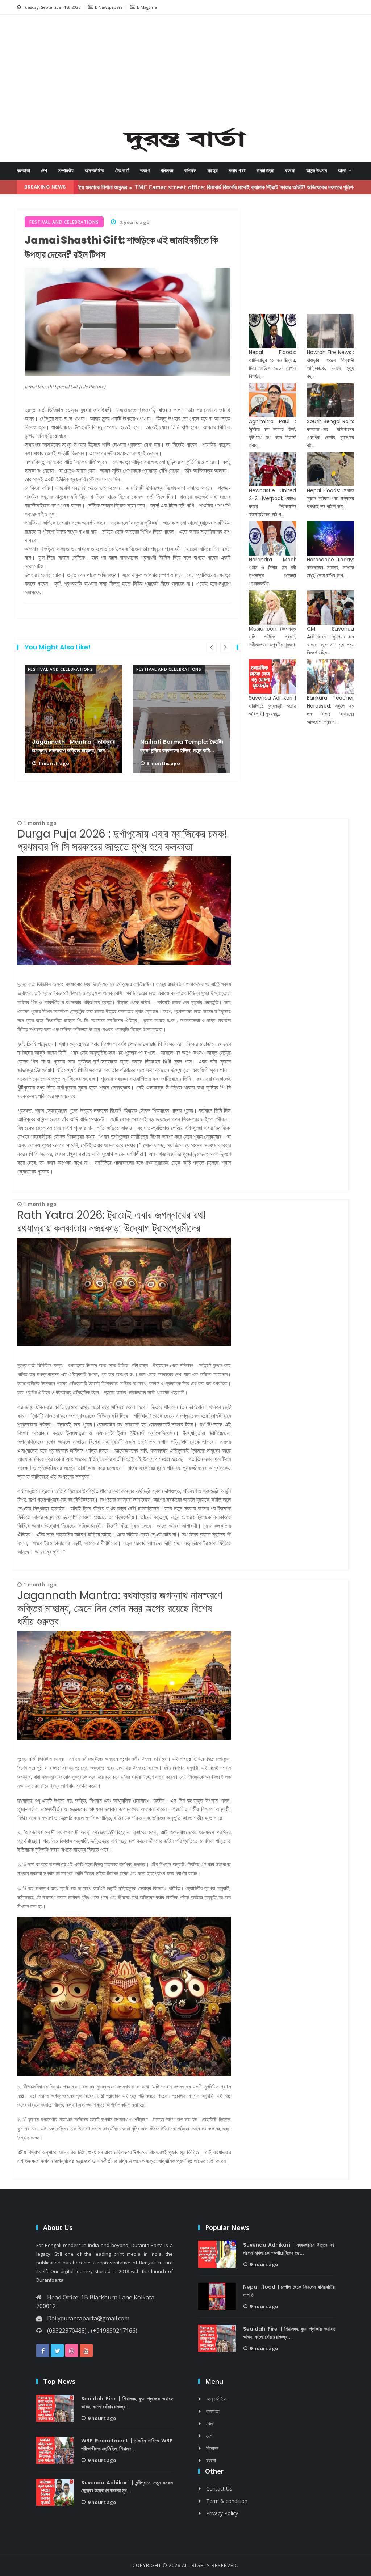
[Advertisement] (191, 73)
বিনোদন (212, 2448)
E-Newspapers (109, 7)
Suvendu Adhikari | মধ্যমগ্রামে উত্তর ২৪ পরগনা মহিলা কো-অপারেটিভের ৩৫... (289, 2249)
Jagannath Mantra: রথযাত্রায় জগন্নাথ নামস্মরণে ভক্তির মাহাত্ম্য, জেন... (73, 746)
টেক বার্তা (122, 171)
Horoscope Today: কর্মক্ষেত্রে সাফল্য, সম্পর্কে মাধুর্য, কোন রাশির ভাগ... (330, 568)
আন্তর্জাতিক (95, 171)
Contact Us (219, 2489)
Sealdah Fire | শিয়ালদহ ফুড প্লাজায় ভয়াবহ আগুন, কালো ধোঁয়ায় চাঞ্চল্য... (289, 2333)
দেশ (44, 171)
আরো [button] (343, 171)
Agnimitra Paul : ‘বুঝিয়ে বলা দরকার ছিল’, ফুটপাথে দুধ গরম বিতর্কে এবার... (272, 433)
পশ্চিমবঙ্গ (167, 171)
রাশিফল (191, 171)
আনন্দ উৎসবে (317, 171)
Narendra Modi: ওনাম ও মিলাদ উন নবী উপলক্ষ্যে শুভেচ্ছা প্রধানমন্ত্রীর (272, 572)
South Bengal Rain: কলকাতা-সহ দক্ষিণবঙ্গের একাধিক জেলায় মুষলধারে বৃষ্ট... (330, 433)
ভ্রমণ (145, 171)
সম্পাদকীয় (66, 171)
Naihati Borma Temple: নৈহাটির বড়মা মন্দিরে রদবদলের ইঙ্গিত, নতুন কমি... (182, 746)
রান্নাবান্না (265, 171)
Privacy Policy (222, 2513)
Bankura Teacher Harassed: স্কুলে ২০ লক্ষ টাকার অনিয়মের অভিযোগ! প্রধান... (330, 710)
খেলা (210, 2423)
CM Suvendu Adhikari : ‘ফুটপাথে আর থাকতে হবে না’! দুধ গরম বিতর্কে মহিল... (330, 641)
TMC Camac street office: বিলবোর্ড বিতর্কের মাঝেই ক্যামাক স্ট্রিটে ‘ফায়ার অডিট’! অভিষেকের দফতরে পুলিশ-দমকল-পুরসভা (192, 187)
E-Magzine (147, 7)
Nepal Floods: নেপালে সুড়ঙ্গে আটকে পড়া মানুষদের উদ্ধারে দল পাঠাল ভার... (330, 498)
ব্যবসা (290, 171)
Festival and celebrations (61, 669)
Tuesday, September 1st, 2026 (51, 7)
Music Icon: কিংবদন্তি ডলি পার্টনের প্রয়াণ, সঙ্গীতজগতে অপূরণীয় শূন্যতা (272, 637)
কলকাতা (24, 171)
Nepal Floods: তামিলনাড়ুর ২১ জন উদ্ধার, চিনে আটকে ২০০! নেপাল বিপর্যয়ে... (272, 364)
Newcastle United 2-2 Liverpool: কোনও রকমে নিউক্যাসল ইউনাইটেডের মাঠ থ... (272, 502)
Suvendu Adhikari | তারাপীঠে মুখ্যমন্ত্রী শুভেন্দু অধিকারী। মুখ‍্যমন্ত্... (272, 706)
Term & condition (227, 2501)
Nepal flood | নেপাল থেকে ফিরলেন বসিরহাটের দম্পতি (289, 2291)
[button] (39, 74)
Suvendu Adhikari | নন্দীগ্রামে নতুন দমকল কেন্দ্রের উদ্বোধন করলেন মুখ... (127, 2487)
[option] (73, 719)
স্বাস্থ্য (213, 171)
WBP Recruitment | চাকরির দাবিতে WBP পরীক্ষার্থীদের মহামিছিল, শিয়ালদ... (127, 2445)
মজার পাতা (237, 171)
